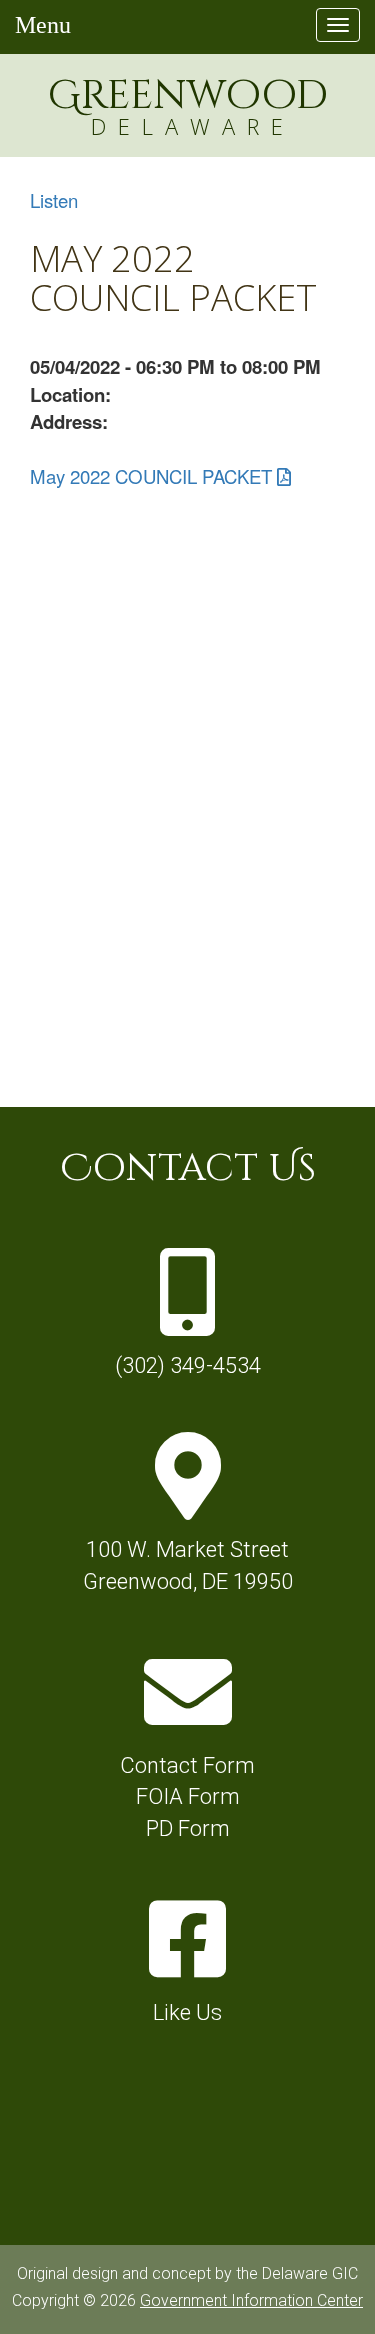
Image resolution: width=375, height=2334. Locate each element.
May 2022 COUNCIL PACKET (151, 476)
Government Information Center (251, 2300)
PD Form (188, 1828)
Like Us (187, 2012)
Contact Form (187, 1765)
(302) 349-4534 (188, 1365)
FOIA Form (188, 1796)
